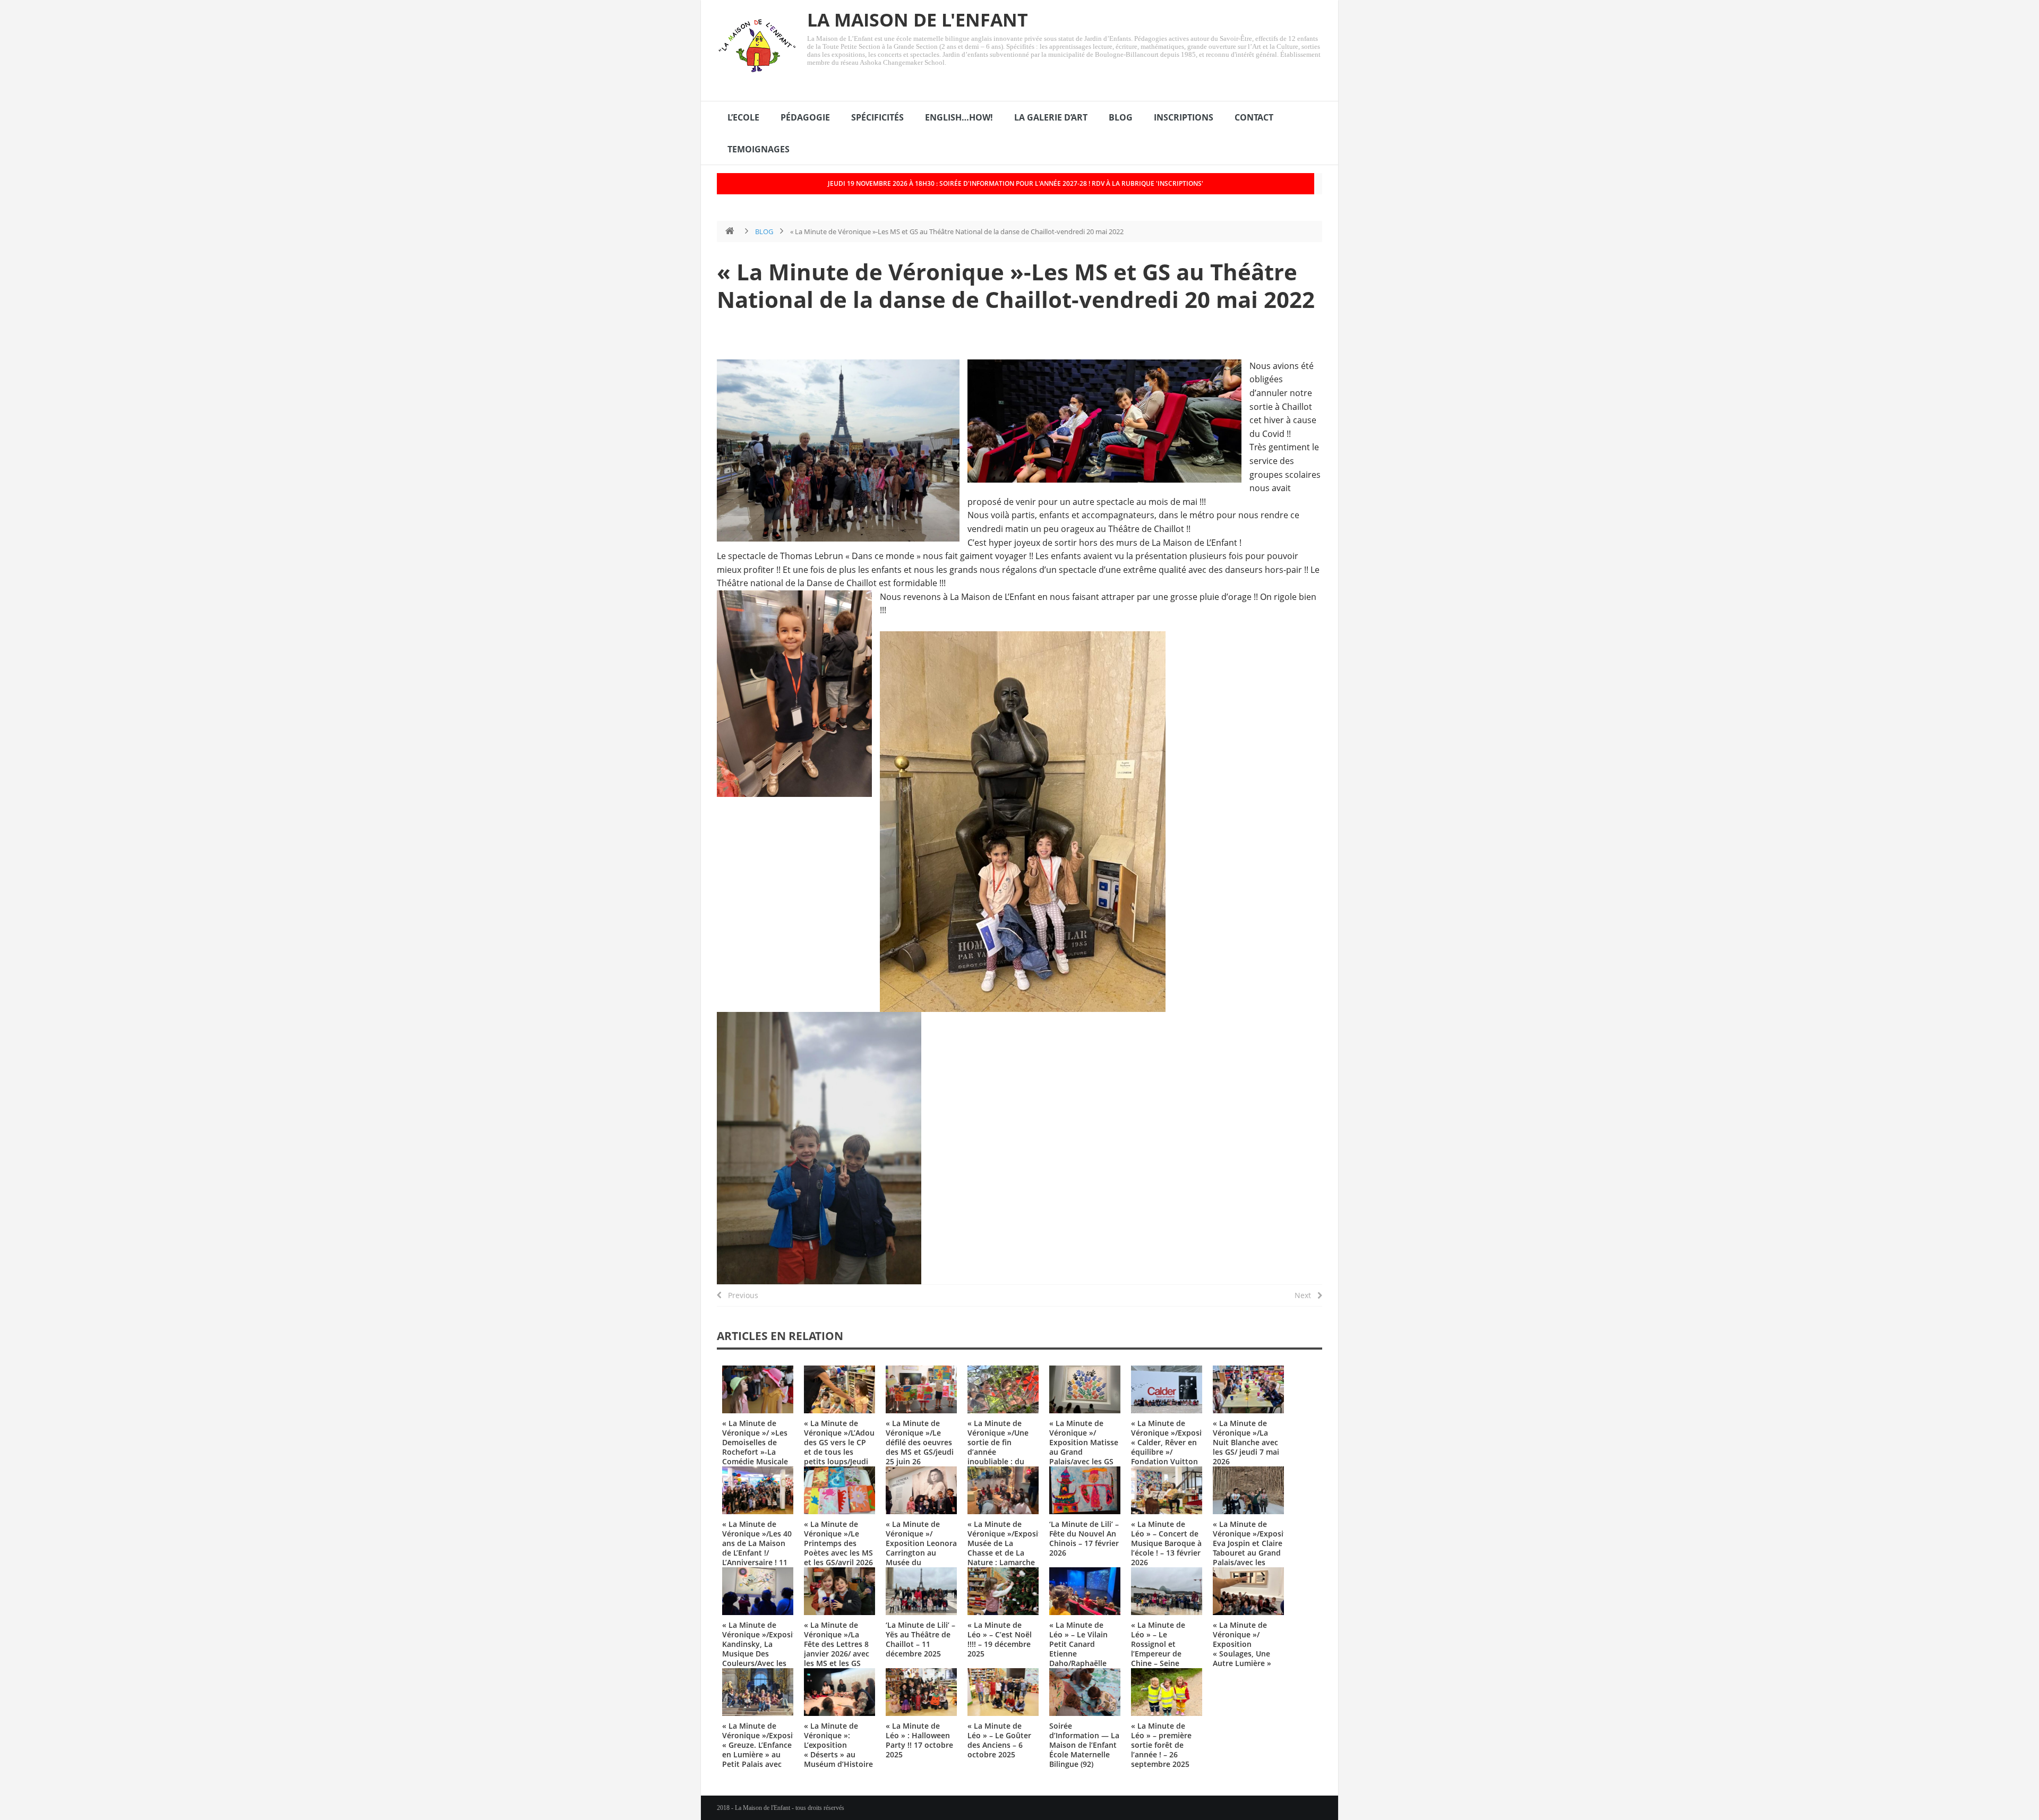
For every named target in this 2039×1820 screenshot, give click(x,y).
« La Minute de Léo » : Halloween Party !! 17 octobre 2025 (919, 1740)
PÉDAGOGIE (805, 117)
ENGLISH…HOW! (959, 117)
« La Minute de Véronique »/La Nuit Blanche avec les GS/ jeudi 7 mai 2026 (1246, 1442)
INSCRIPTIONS (1184, 117)
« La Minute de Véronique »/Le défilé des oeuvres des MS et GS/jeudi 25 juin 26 (920, 1442)
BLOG (1121, 117)
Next (1306, 1295)
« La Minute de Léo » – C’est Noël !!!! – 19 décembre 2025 (1000, 1639)
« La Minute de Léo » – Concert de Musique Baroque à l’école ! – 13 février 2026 (1166, 1543)
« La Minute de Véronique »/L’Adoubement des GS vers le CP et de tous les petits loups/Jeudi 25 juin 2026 (853, 1447)
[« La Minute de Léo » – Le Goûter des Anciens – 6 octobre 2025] (1003, 1692)
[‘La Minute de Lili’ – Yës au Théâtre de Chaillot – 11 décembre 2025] (921, 1591)
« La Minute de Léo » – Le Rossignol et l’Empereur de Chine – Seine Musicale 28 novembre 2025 (1159, 1654)
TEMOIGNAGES (759, 149)
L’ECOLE (743, 117)
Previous (740, 1295)
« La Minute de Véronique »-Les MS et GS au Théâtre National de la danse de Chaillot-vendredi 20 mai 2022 (1016, 285)
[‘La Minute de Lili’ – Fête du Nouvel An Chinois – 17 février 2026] (1085, 1490)
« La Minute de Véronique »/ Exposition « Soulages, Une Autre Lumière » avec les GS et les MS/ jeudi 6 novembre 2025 (1244, 1658)
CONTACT (1254, 117)
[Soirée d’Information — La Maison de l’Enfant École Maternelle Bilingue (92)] (1085, 1692)
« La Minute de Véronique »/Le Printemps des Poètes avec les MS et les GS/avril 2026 (838, 1543)
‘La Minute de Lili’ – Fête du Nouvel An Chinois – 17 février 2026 (1084, 1538)
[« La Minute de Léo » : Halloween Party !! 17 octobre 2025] (921, 1692)
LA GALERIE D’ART (1051, 117)
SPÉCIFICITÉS (877, 117)
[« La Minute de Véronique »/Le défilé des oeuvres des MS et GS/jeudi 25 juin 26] (921, 1389)
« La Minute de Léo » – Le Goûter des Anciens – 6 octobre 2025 (999, 1740)
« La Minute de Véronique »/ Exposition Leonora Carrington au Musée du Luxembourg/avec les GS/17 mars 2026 (921, 1557)
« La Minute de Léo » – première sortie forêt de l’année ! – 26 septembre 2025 (1161, 1745)
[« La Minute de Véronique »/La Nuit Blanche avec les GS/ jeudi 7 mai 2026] (1248, 1389)
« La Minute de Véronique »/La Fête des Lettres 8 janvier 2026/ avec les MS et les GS (837, 1644)
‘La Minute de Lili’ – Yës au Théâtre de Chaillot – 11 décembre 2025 (920, 1639)
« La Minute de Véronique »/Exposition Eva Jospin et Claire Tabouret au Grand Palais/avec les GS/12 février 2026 (1256, 1548)
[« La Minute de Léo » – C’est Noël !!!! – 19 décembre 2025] (1003, 1591)
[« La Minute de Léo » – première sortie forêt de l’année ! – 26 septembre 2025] (1167, 1692)
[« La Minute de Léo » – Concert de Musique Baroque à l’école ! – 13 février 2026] (1167, 1490)
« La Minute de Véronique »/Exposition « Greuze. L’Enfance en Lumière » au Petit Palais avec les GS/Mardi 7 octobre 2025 (765, 1754)
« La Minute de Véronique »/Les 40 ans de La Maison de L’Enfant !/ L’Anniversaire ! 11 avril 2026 (757, 1548)
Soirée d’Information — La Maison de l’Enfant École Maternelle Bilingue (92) (1084, 1745)
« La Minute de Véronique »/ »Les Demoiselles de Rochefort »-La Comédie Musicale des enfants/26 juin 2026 (757, 1452)
